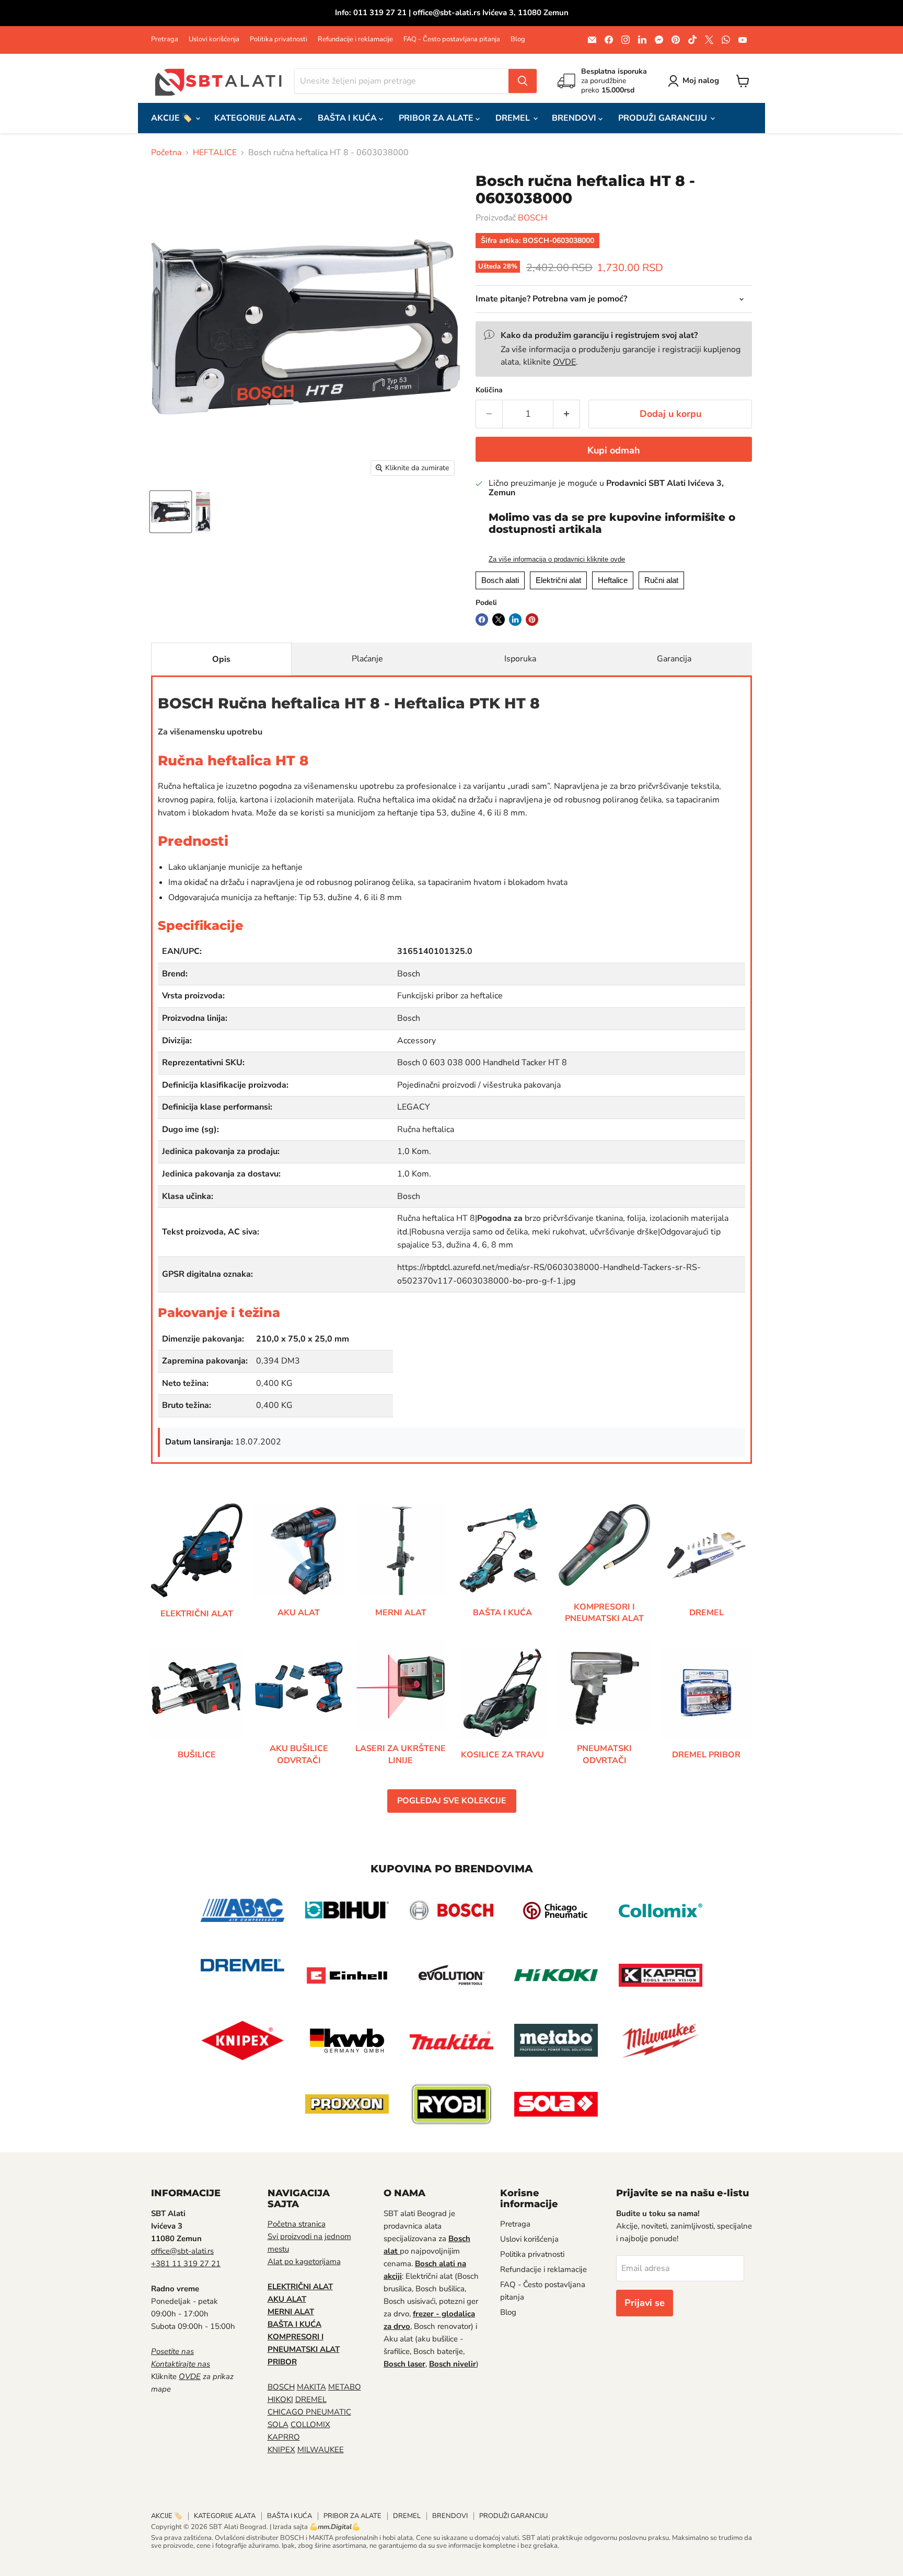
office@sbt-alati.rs (182, 2251)
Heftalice (613, 580)
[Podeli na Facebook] (482, 620)
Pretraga (165, 39)
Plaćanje (367, 659)
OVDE (564, 362)
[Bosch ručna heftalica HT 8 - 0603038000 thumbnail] (171, 512)
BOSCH (532, 218)
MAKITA (311, 2387)
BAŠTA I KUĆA (348, 118)
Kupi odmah (614, 450)
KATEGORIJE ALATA (256, 118)
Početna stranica (297, 2224)
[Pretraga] (523, 81)
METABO (345, 2387)
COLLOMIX (310, 2425)
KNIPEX (281, 2450)
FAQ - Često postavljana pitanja (452, 39)
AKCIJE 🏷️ (173, 118)
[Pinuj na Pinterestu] (532, 620)
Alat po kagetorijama (304, 2262)
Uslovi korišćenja (214, 39)
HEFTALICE (215, 153)
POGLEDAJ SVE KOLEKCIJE (452, 1801)
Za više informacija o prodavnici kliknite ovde (557, 560)
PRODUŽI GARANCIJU (664, 118)
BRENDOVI (575, 118)
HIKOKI (280, 2399)
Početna (166, 153)
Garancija (674, 659)
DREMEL (514, 118)
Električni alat (558, 580)
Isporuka (520, 659)
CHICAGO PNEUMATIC (309, 2412)
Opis (221, 659)
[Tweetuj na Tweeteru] (499, 620)
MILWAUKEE (321, 2450)
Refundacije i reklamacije (355, 39)
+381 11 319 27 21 (186, 2264)
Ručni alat (661, 580)
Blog (518, 39)
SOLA (278, 2425)
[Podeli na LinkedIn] (515, 620)
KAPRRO (284, 2437)
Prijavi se (645, 2303)
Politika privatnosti (279, 39)
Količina (489, 390)
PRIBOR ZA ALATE (437, 118)
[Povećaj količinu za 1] (567, 414)
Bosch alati (500, 580)
